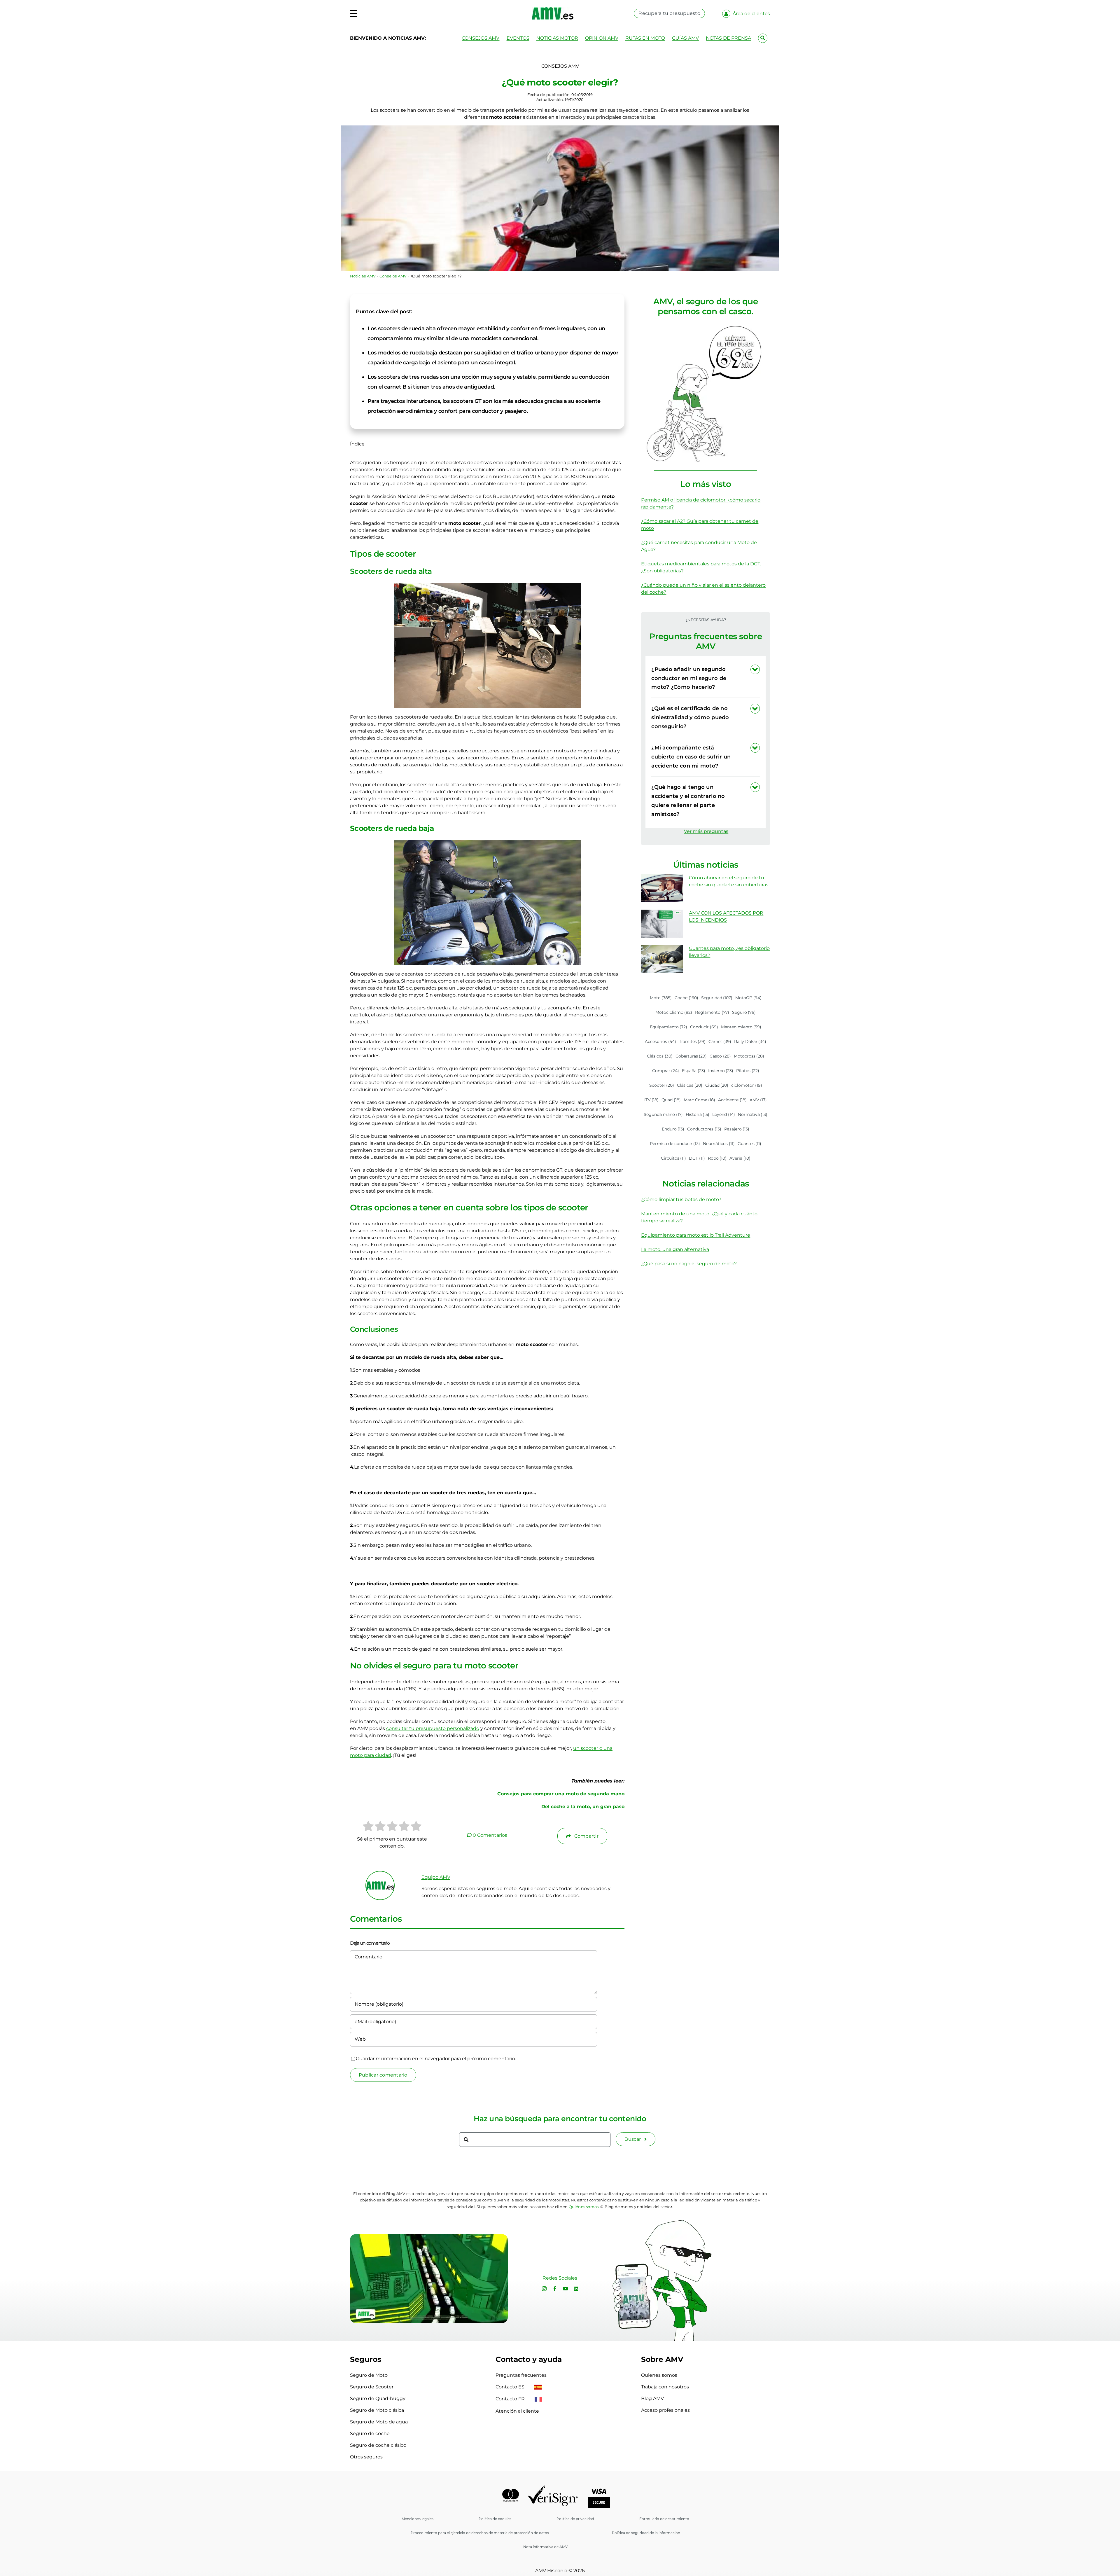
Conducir (704, 1027)
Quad (671, 1100)
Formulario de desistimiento (664, 2519)
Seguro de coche (370, 2433)
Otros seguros (366, 2457)
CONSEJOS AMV (481, 38)
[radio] (368, 1827)
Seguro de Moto (369, 2375)
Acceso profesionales (665, 2410)
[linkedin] (576, 2289)
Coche (686, 998)
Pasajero (737, 1129)
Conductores (704, 1129)
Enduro (673, 1129)
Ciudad (717, 1085)
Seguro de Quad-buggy (378, 2398)
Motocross (749, 1056)
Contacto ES (511, 2387)
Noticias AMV (363, 276)
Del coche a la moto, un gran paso (583, 1807)
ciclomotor (747, 1085)
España (694, 1071)
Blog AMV (652, 2398)
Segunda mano (663, 1114)
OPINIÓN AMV (602, 38)
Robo (717, 1158)
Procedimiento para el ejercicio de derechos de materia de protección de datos (480, 2533)
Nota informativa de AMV (545, 2547)
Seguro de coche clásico (378, 2445)
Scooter (662, 1085)
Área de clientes (751, 14)
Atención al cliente (517, 2411)
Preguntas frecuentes (521, 2375)
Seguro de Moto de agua (379, 2422)
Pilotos (748, 1071)
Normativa (753, 1114)
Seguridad (717, 998)
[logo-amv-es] (553, 9)
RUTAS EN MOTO (645, 38)
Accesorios (660, 1041)
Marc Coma (700, 1100)
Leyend (724, 1114)
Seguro (744, 1012)
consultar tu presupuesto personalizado (433, 1728)
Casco (720, 1056)
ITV (652, 1100)
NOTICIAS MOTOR (557, 38)
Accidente (732, 1100)
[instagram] (544, 2289)
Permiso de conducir (675, 1144)
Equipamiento (669, 1027)
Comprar (666, 1071)
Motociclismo (674, 1012)
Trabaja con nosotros (665, 2387)
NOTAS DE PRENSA (728, 38)
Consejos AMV (393, 276)
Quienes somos (659, 2375)
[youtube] (566, 2289)
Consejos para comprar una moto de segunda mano (561, 1794)
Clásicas (690, 1085)
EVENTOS (518, 38)
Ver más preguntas (706, 831)
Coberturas (691, 1056)
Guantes (750, 1144)
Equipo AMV (436, 1877)
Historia (698, 1114)
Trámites (692, 1041)
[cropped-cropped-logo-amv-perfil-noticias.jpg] (380, 1874)
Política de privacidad (575, 2519)
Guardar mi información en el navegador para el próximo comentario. (436, 2059)
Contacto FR (511, 2399)
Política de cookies (495, 2519)
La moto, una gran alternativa (675, 1249)
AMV (758, 1100)
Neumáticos (719, 1144)
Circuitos (674, 1158)
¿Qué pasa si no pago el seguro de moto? (689, 1264)
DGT (697, 1158)
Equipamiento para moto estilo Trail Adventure (696, 1235)
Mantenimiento (741, 1027)
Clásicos (660, 1056)
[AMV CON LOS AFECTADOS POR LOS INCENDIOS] (662, 924)
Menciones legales (418, 2519)
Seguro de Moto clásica (377, 2410)
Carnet (720, 1041)
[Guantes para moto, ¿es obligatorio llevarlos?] (662, 959)
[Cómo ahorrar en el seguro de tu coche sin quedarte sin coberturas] (662, 888)
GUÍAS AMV (685, 38)
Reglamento (712, 1012)
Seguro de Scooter (372, 2387)
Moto (661, 998)
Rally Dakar (750, 1041)
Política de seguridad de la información (646, 2533)
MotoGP (748, 998)
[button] (706, 678)
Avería (740, 1158)
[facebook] (555, 2289)
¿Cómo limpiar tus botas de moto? (681, 1199)
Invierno (721, 1071)
